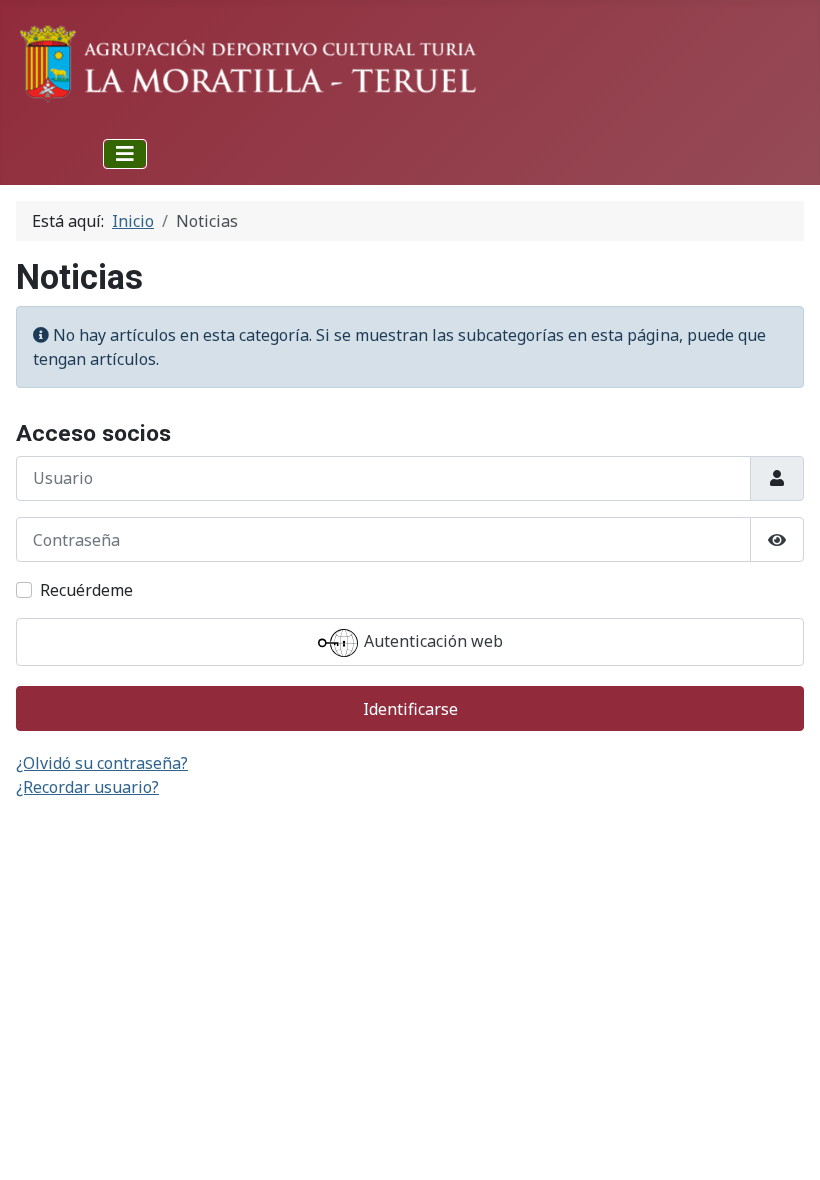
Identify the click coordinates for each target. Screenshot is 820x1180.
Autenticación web (431, 642)
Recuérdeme (86, 590)
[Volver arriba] (785, 1143)
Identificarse (410, 709)
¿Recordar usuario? (87, 787)
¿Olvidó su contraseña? (102, 763)
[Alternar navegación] (125, 154)
